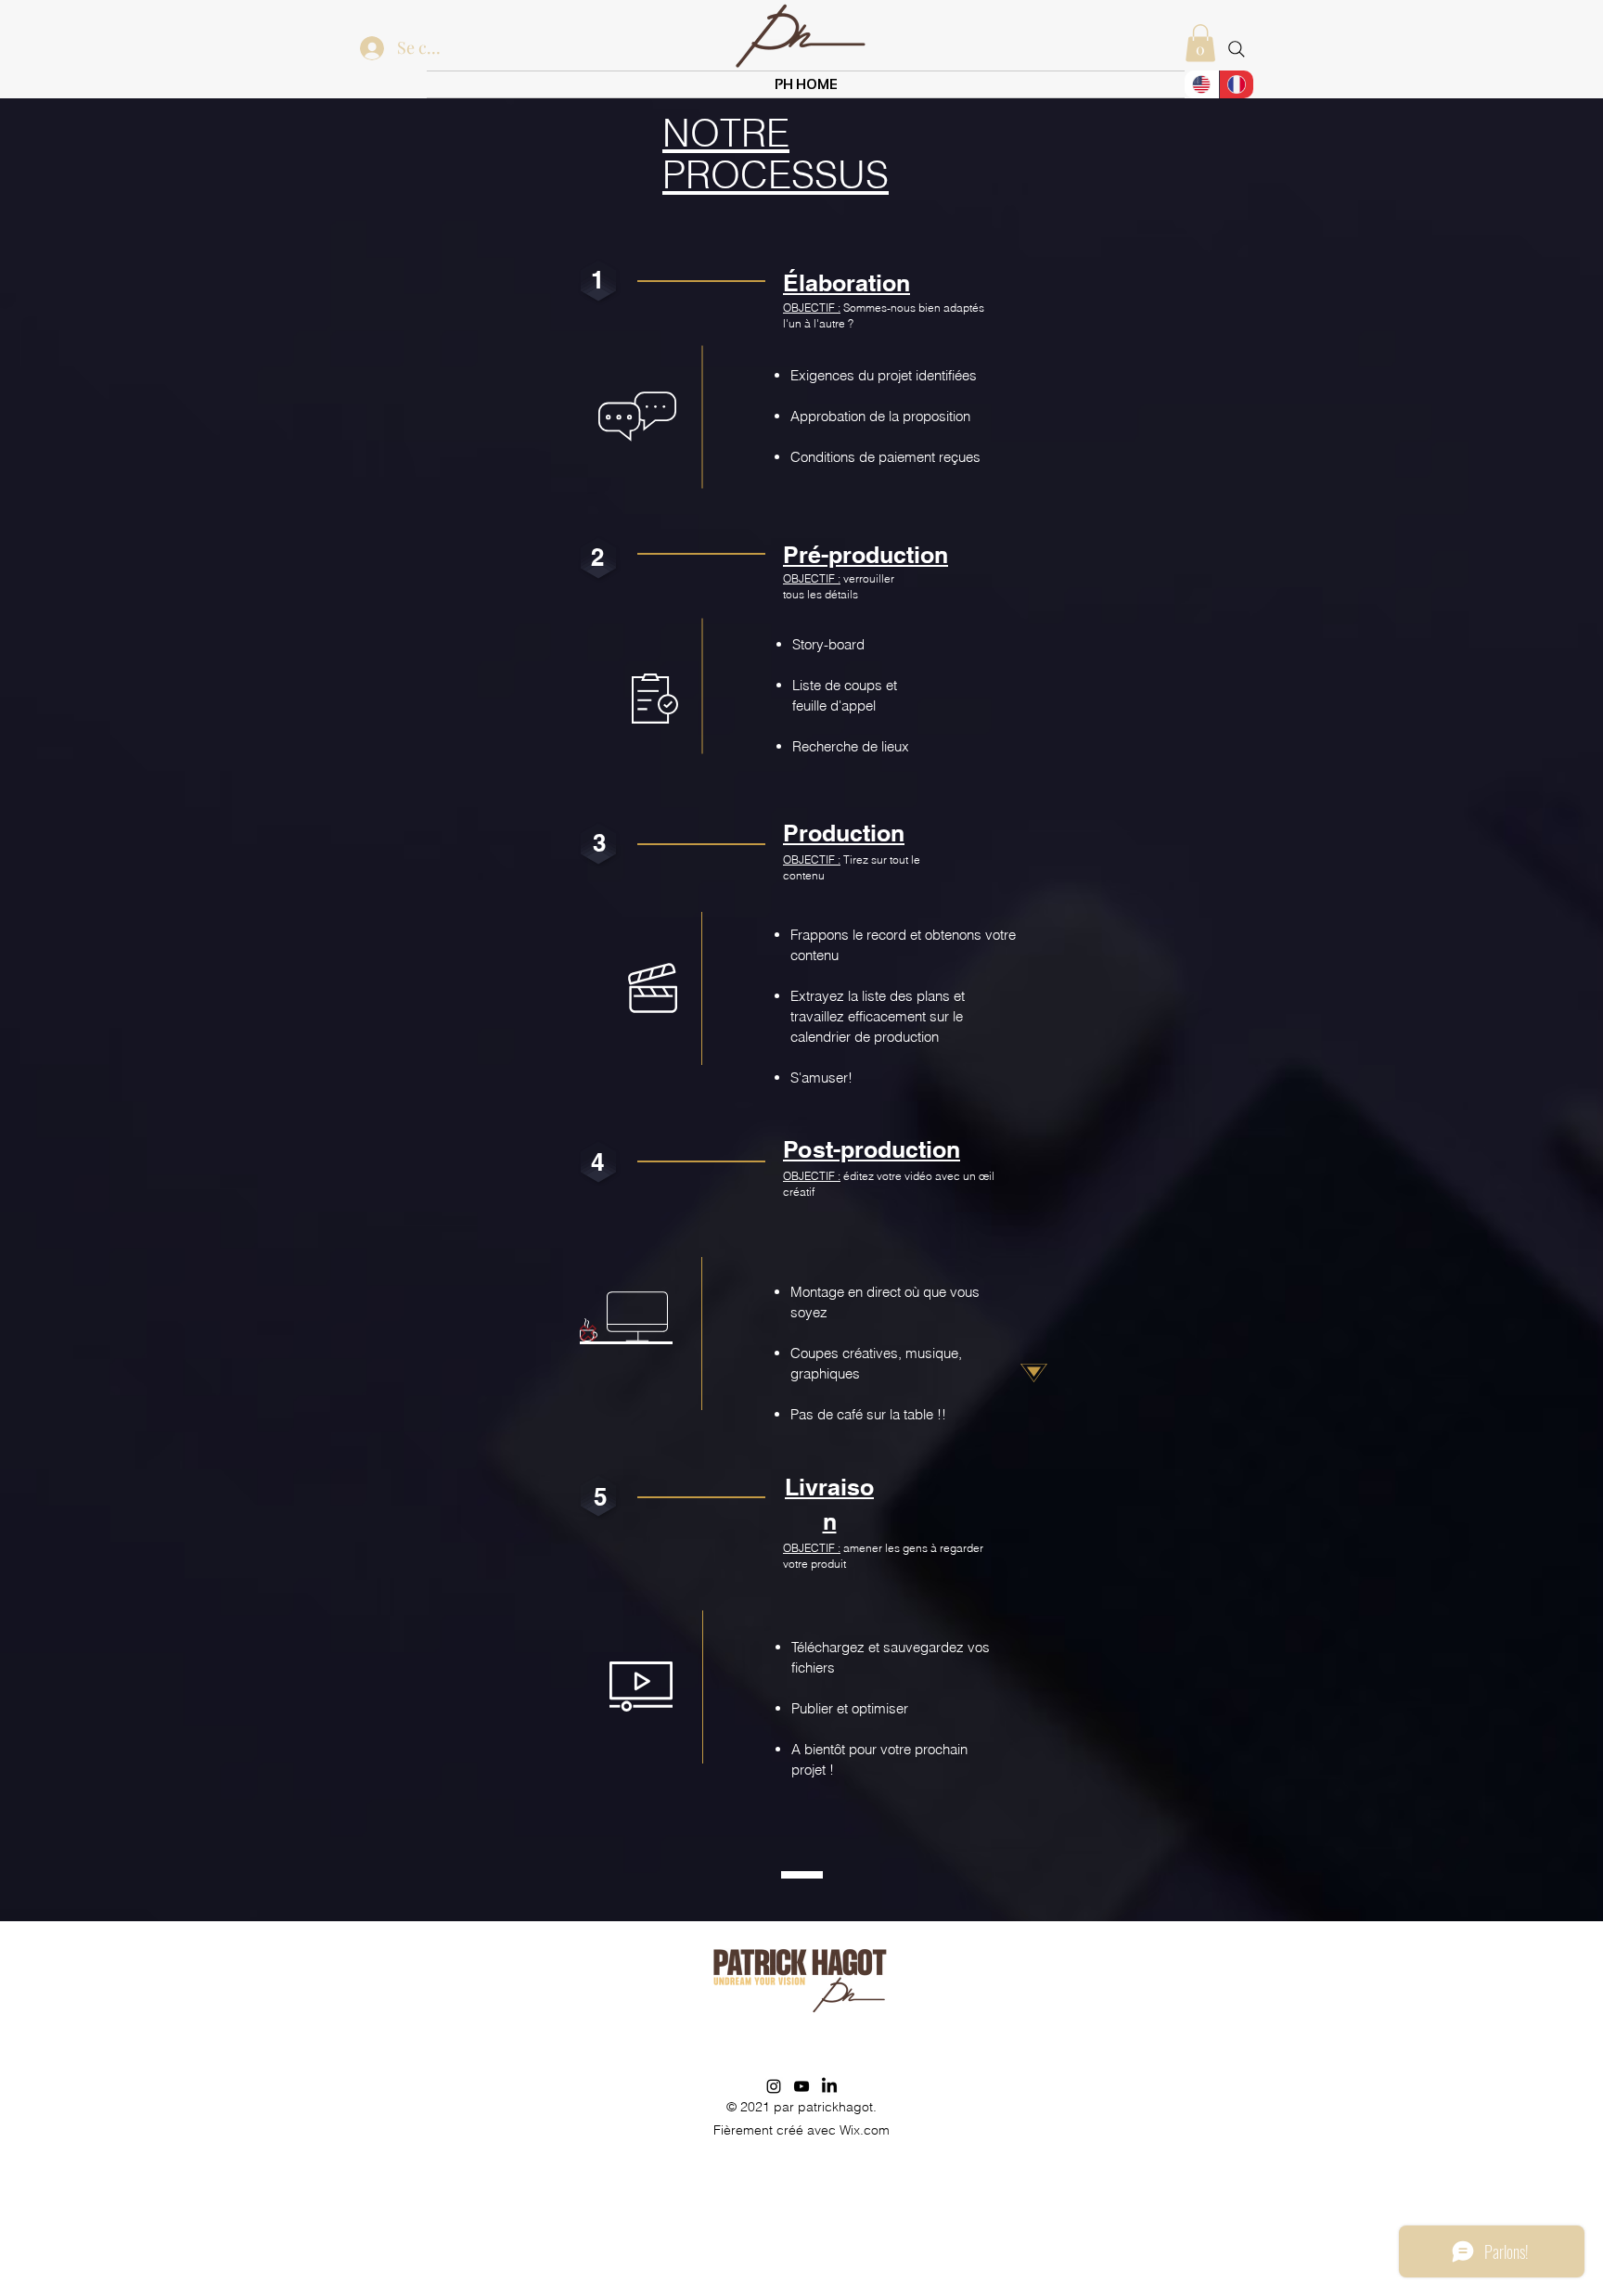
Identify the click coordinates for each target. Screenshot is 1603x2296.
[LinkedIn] (829, 2086)
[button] (1200, 43)
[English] (1202, 84)
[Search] (1237, 49)
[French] (1237, 84)
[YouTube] (801, 2086)
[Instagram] (774, 2086)
